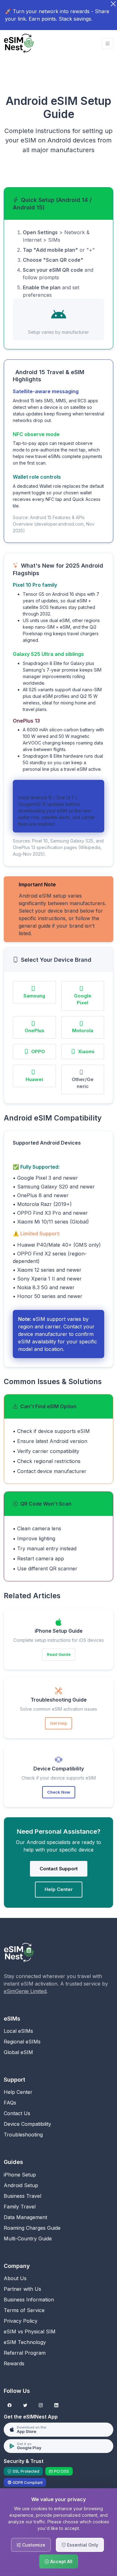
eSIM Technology (25, 2342)
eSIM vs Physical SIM (30, 2331)
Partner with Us (22, 2289)
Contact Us (17, 2113)
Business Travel (22, 2196)
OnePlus (34, 1030)
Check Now (59, 1792)
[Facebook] (10, 2406)
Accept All (61, 2561)
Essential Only (83, 2545)
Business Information (29, 2300)
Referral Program (25, 2353)
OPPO (38, 1051)
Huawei (34, 1079)
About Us (15, 2278)
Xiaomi (86, 1051)
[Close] (113, 4)
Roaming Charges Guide (32, 2228)
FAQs (10, 2103)
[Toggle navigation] (108, 44)
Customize (34, 2545)
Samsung (34, 996)
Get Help (58, 1723)
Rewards (14, 2363)
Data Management (25, 2217)
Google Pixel (83, 999)
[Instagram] (41, 2406)
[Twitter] (25, 2406)
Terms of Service (24, 2310)
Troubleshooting (23, 2135)
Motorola (83, 1030)
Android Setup (21, 2185)
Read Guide (59, 1654)
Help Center (59, 1889)
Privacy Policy (21, 2321)
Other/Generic (83, 1083)
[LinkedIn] (56, 2406)
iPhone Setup (20, 2175)
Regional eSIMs (22, 2042)
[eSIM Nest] (19, 1952)
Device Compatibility (27, 2124)
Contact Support (59, 1869)
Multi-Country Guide (28, 2239)
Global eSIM (18, 2052)
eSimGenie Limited (25, 1991)
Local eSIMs (18, 2031)
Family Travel (20, 2207)
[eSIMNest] (19, 44)
